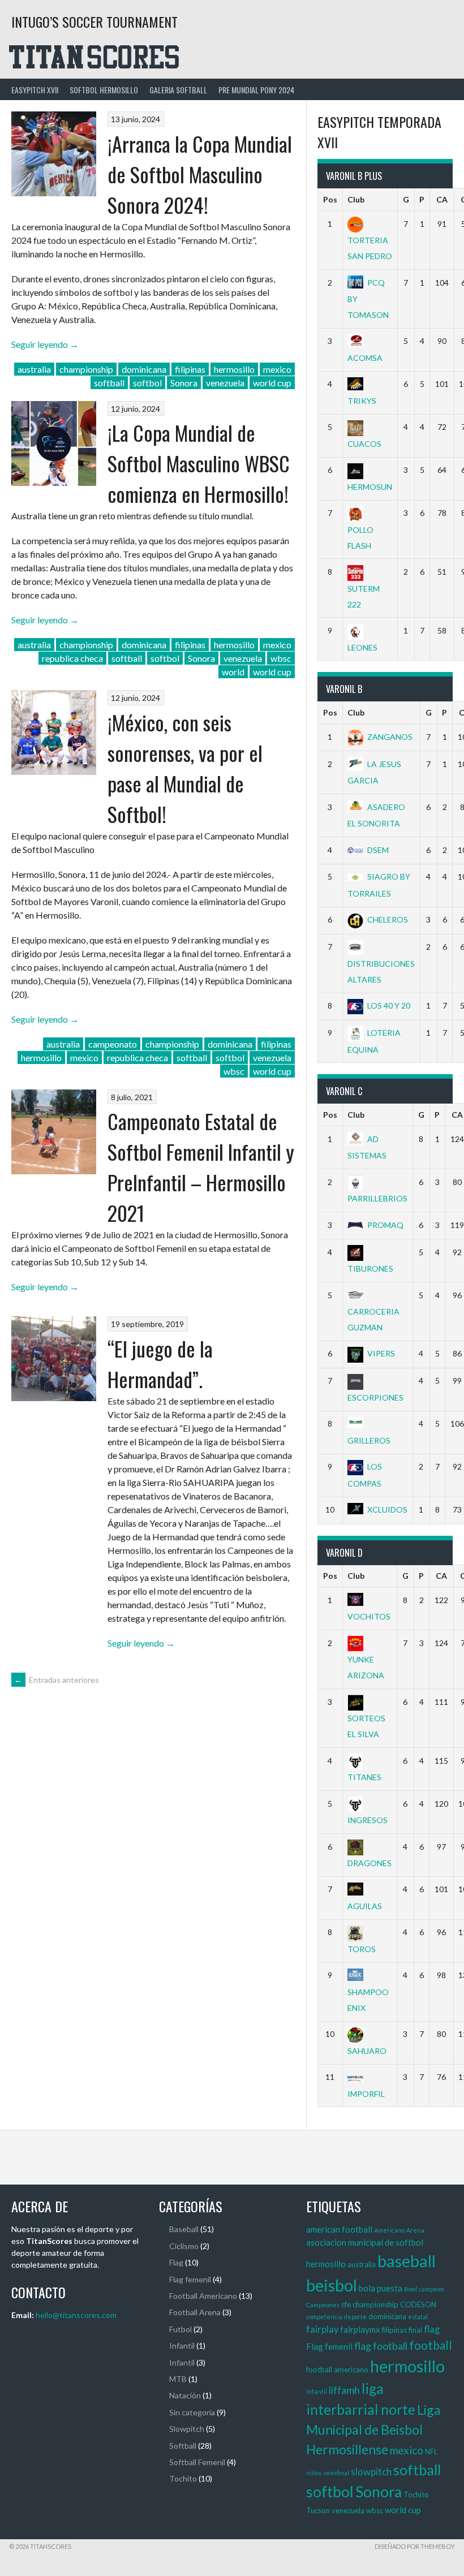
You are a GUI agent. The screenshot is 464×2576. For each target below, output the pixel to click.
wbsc (281, 658)
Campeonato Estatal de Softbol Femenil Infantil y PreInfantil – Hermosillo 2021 (201, 1167)
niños (314, 2473)
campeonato (113, 1044)
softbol (147, 383)
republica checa (72, 658)
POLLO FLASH (360, 537)
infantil (317, 2391)
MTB (178, 2379)
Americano (389, 2230)
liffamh (344, 2390)
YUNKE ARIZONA (366, 1667)
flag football (381, 2346)
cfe (346, 2304)
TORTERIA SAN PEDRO (370, 248)
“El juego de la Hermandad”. (160, 1364)
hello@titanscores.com (76, 2315)
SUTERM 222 (364, 596)
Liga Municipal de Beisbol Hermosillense (373, 2429)
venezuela (225, 383)
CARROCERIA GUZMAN (373, 1319)
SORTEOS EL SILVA (366, 1726)
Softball (183, 2446)
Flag (176, 2262)
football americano (337, 2370)
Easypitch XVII (35, 90)
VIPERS (381, 1353)
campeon (431, 2289)
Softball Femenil (197, 2462)
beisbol (332, 2285)
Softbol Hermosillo (104, 90)
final (415, 2330)
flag (432, 2329)
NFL (431, 2452)
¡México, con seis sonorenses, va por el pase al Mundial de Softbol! (185, 768)
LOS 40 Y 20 (389, 1005)
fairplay (322, 2329)
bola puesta (381, 2288)
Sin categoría (192, 2412)
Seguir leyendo (45, 344)
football (431, 2345)
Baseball (184, 2229)
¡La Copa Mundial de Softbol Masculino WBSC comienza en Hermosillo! (199, 463)
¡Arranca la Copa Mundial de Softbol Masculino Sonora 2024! (200, 174)
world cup (272, 383)
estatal (418, 2317)
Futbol (181, 2329)
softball (109, 383)
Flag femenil (190, 2279)
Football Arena (195, 2312)
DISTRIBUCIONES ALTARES (381, 971)
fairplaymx (360, 2329)
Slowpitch (187, 2429)
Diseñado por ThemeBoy (415, 2546)
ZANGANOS (390, 737)
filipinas (190, 369)
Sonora (184, 383)
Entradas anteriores (57, 1680)
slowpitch (371, 2472)
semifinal (336, 2473)
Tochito (183, 2478)
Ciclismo (184, 2246)
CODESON (418, 2304)
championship (86, 369)
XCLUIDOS (387, 1509)
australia (34, 369)
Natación (185, 2395)
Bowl (411, 2289)
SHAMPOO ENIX (368, 2000)
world (233, 672)
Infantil (182, 2345)
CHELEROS (388, 919)
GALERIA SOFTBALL (178, 90)
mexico (277, 369)
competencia (324, 2317)
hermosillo (234, 369)
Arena (415, 2230)
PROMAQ (385, 1225)
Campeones (323, 2305)
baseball (407, 2261)
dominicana (144, 369)
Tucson (318, 2510)
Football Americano (203, 2296)
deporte (355, 2317)
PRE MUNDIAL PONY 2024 (256, 90)
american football (339, 2229)
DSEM (378, 850)
